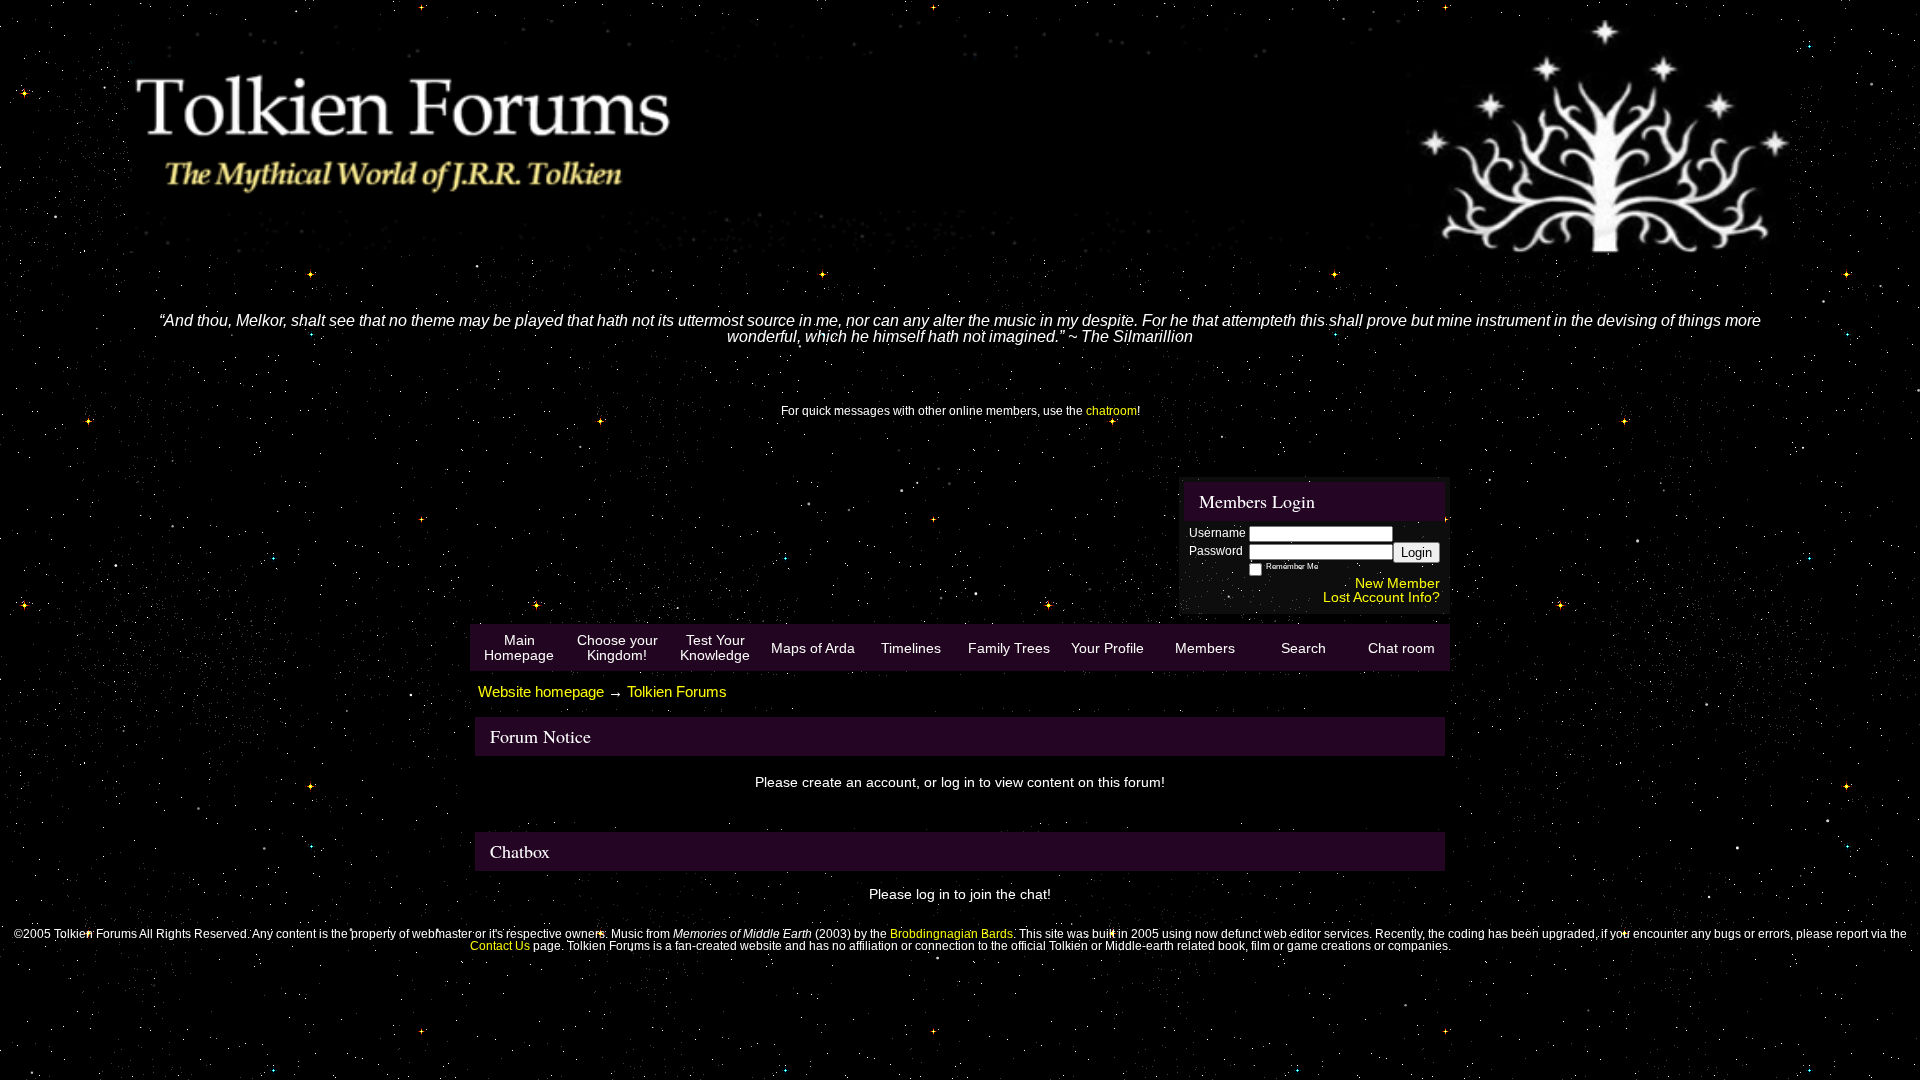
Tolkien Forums (677, 691)
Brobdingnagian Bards (951, 934)
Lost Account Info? (1381, 597)
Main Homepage (519, 647)
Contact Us (500, 946)
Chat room (1401, 648)
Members (1205, 648)
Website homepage (541, 691)
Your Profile (1107, 648)
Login (1416, 552)
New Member (1397, 583)
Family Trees (1009, 648)
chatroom (1111, 411)
